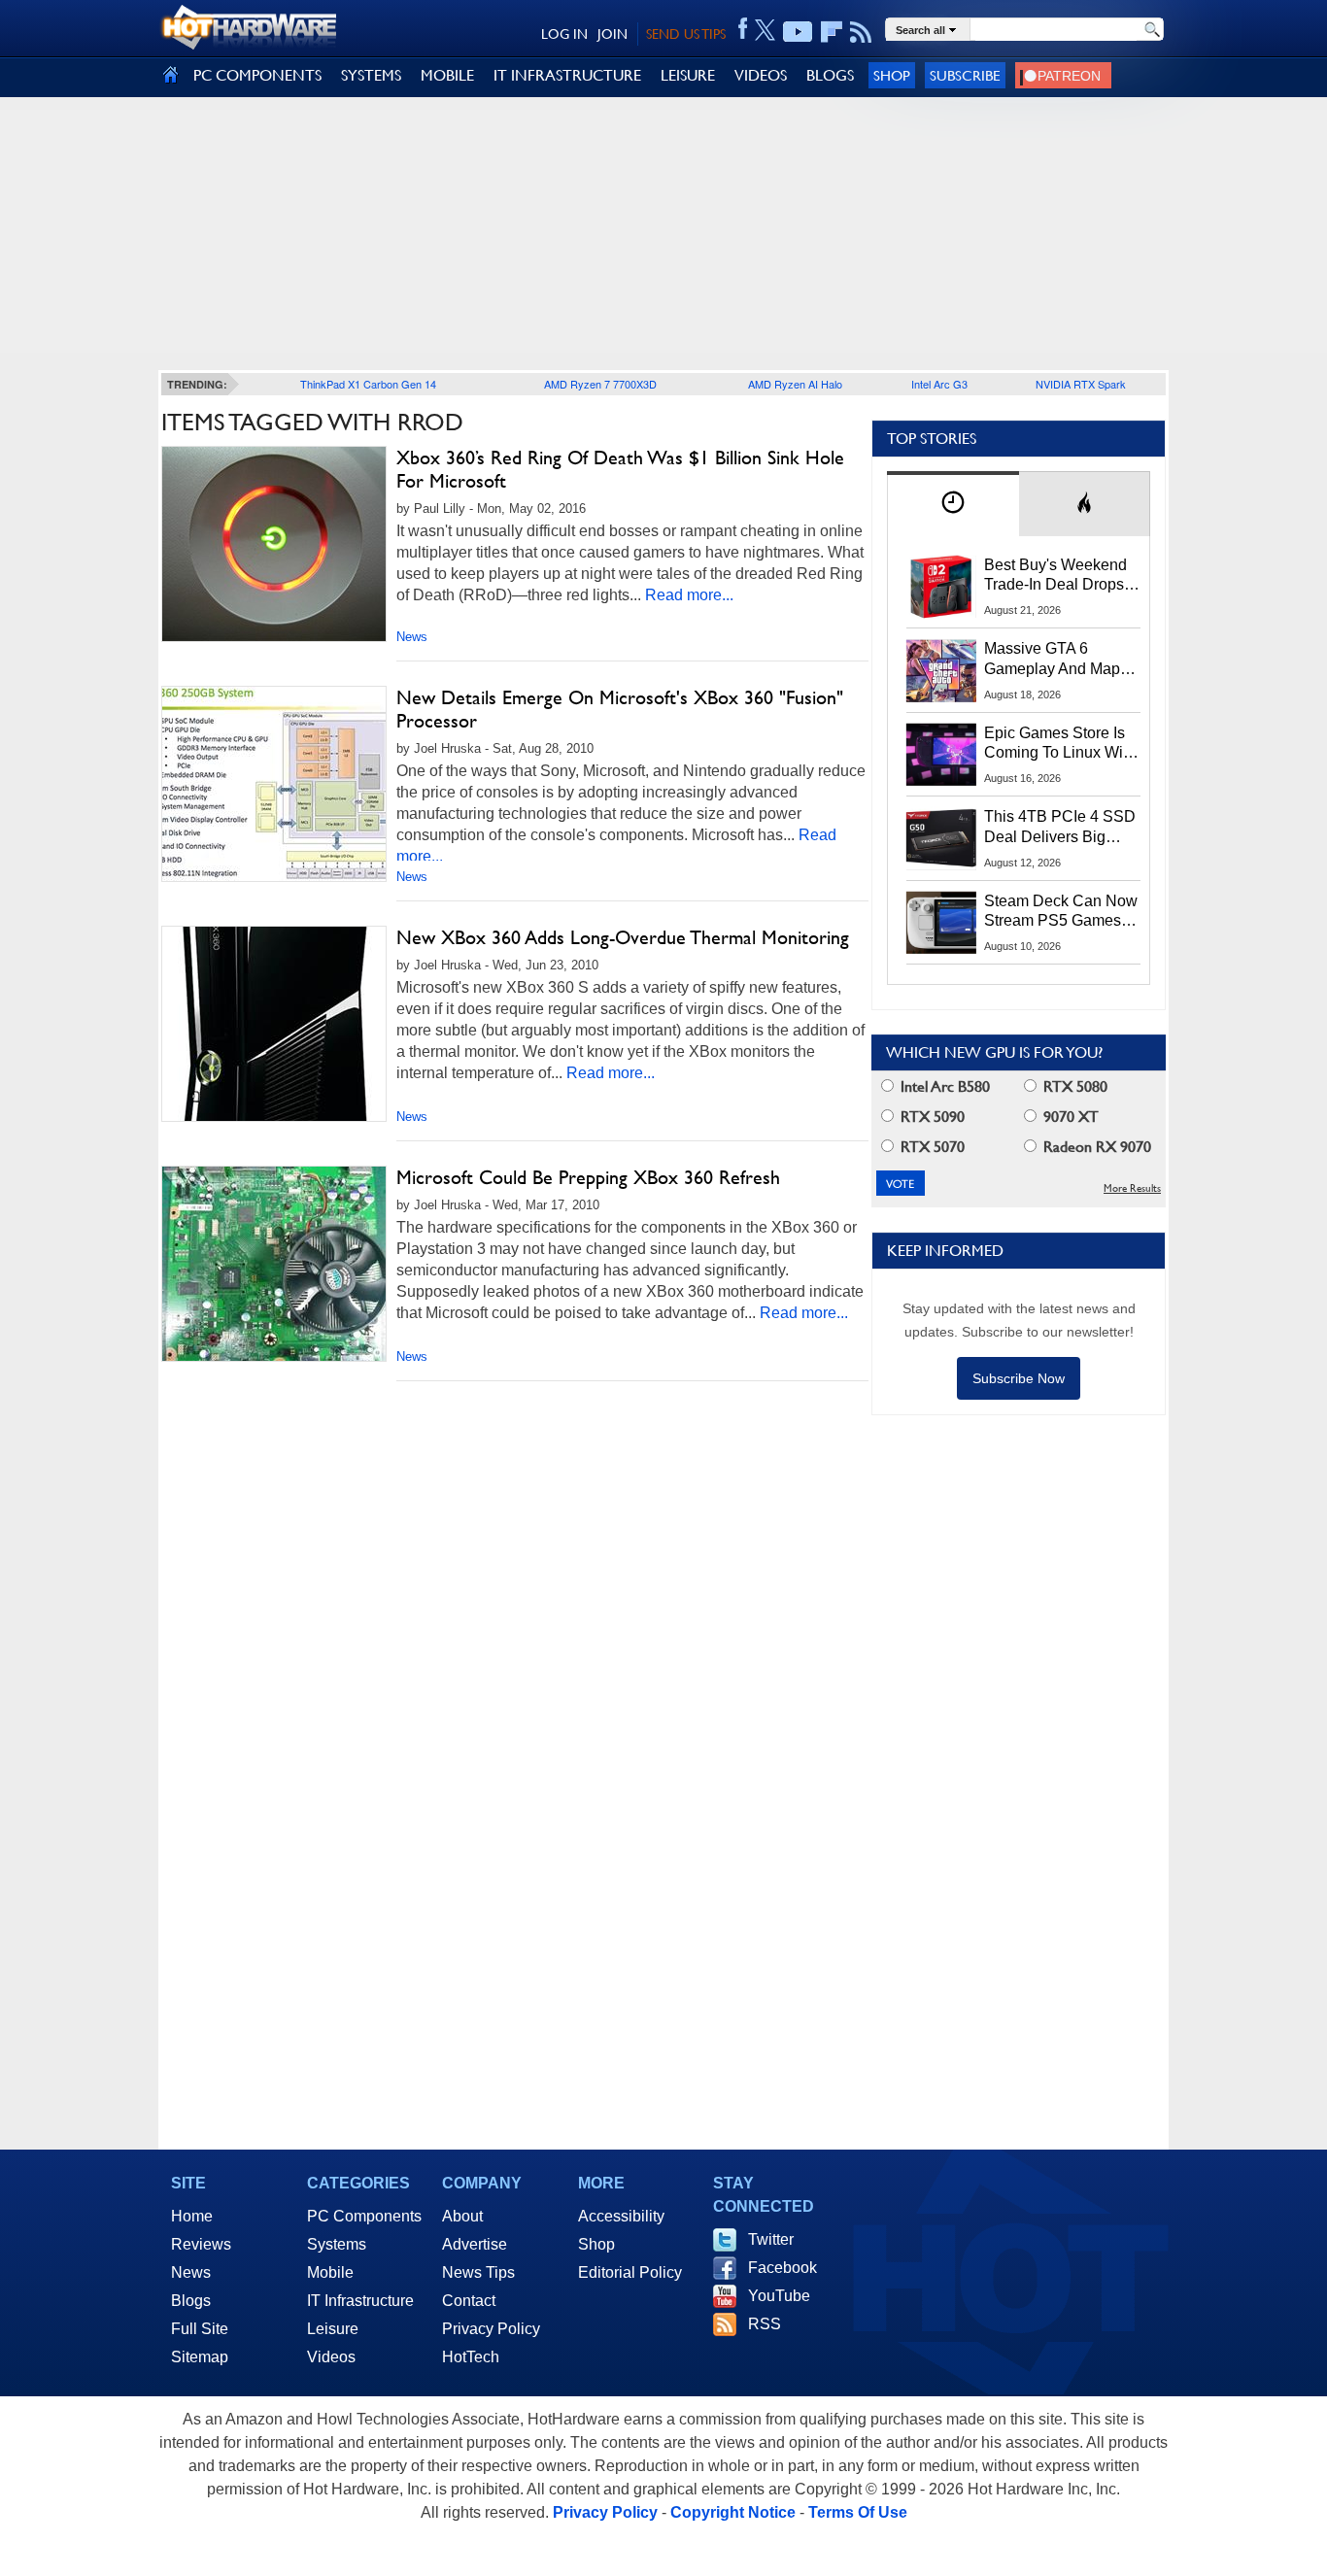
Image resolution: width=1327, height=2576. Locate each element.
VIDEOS (761, 75)
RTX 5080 (1073, 1086)
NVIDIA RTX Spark (1081, 384)
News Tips (478, 2272)
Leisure (333, 2329)
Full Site (200, 2329)
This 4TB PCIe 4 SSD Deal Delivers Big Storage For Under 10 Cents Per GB (1060, 828)
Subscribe (965, 75)
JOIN (612, 34)
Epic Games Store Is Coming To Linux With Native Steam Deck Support (1060, 744)
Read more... (689, 595)
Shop (892, 75)
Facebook (783, 2268)
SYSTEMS (371, 75)
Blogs (191, 2301)
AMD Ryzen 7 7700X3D (600, 384)
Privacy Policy (491, 2329)
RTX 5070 (931, 1147)
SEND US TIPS (686, 34)
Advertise (475, 2244)
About (462, 2216)
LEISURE (688, 75)
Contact (469, 2301)
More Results (1132, 1188)
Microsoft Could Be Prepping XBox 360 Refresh (588, 1177)
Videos (331, 2357)
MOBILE (447, 75)
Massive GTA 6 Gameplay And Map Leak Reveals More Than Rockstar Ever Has (1053, 660)
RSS (765, 2324)
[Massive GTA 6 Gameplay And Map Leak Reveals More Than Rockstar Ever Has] (941, 670)
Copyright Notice (733, 2512)
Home (192, 2216)
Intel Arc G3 (939, 384)
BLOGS (830, 75)
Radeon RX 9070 (1095, 1147)
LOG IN (564, 34)
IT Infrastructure (360, 2301)
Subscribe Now (1019, 1378)
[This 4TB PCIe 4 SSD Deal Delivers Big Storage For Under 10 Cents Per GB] (941, 838)
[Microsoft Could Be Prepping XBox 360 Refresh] (274, 1264)
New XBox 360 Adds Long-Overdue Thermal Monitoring (623, 937)
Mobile (330, 2272)
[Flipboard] (832, 32)
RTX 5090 (931, 1117)
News (412, 637)
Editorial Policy (630, 2272)
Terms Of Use (858, 2512)
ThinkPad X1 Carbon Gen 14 (368, 384)
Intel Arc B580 (943, 1086)
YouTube (779, 2296)
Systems (337, 2244)
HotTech (471, 2357)
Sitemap (200, 2357)
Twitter (771, 2239)
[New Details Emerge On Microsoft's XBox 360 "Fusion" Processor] (274, 784)
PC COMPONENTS (257, 75)
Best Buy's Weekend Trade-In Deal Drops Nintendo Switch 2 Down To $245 (1055, 576)
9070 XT (1069, 1117)
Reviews (201, 2244)
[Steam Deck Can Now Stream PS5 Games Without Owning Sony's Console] (941, 923)
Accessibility (621, 2216)
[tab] (953, 504)
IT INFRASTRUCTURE (567, 75)
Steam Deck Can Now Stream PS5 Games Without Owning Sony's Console (1061, 912)
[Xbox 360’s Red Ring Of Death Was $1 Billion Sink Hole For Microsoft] (274, 544)
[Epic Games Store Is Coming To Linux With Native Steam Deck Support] (941, 755)
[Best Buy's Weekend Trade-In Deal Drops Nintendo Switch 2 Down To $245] (941, 587)
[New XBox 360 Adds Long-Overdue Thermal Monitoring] (274, 1024)
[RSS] (861, 32)
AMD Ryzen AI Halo (795, 384)
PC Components (364, 2216)
